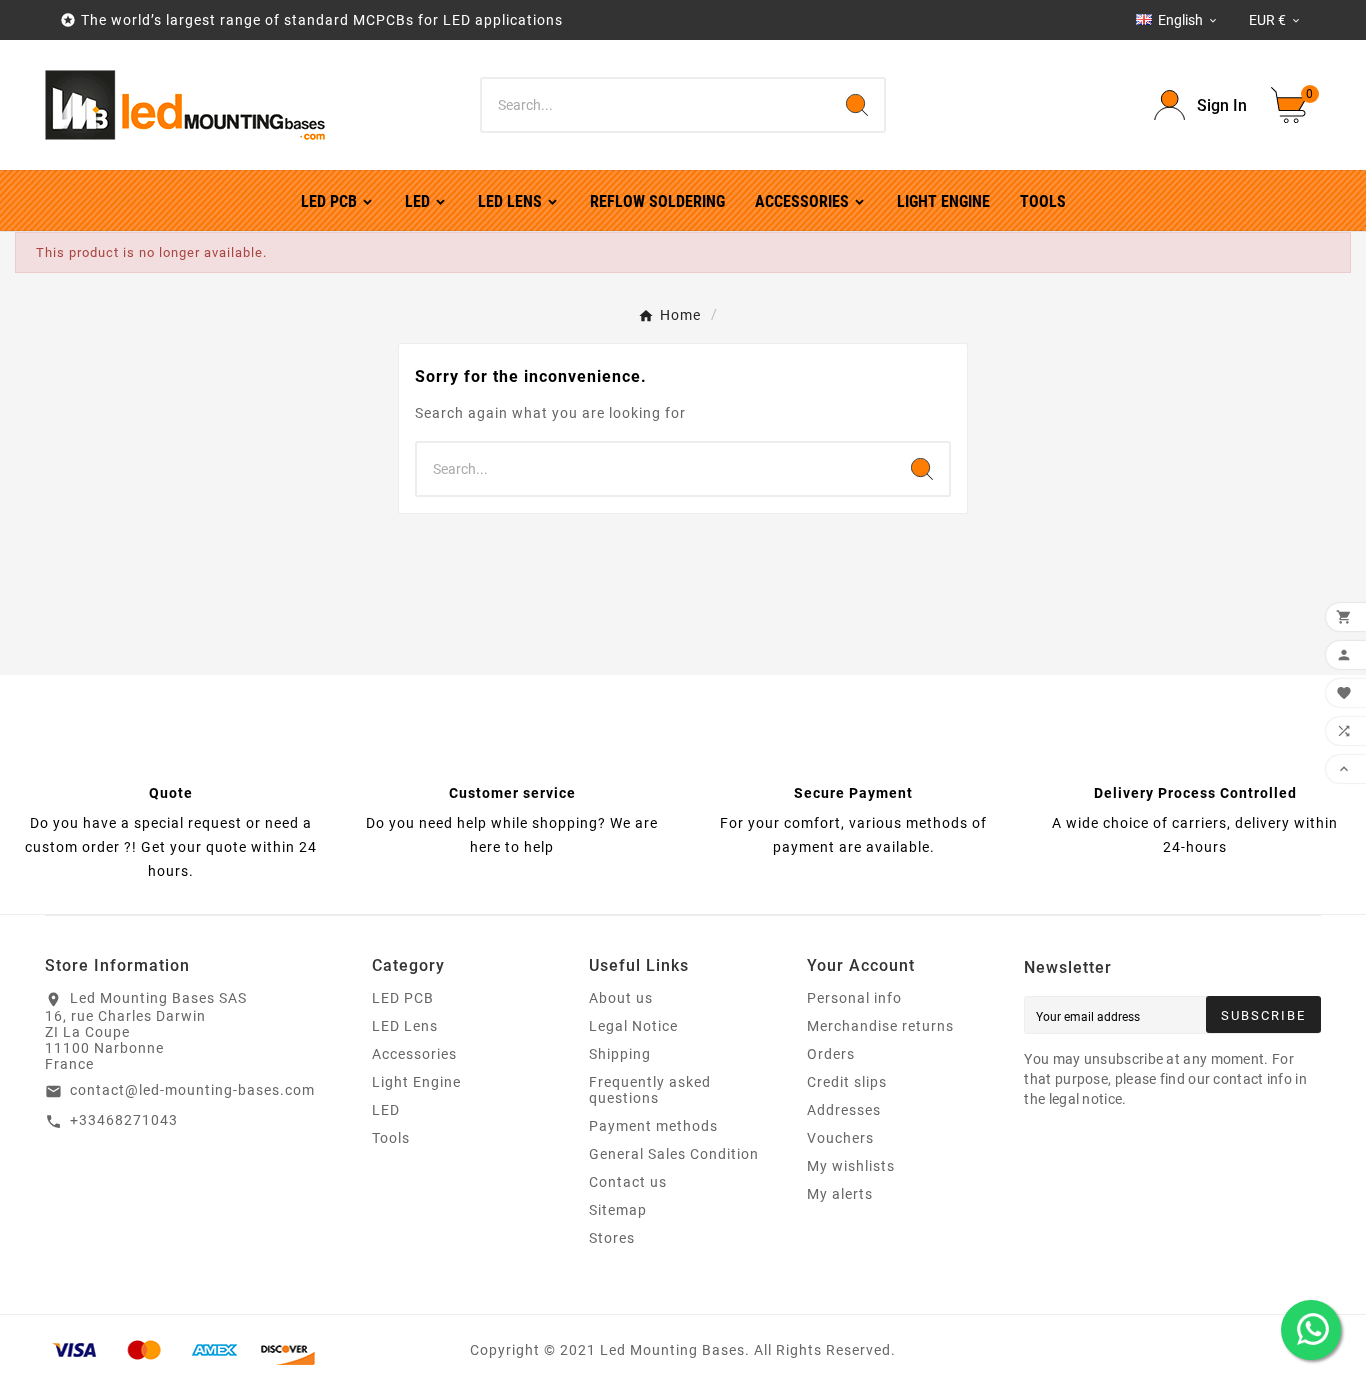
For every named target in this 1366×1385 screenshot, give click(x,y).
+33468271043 (124, 1120)
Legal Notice (633, 1026)
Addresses (844, 1110)
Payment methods (653, 1126)
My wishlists (851, 1166)
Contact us (628, 1182)
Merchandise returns (880, 1026)
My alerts (840, 1194)
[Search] (857, 105)
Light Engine (416, 1082)
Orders (831, 1054)
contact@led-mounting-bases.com (192, 1090)
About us (621, 998)
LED (386, 1110)
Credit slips (847, 1082)
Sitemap (618, 1210)
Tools (391, 1138)
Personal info (854, 998)
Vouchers (840, 1138)
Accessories (414, 1054)
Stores (612, 1238)
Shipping (620, 1054)
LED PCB (403, 998)
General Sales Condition (674, 1154)
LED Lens (405, 1026)
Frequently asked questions (650, 1090)
